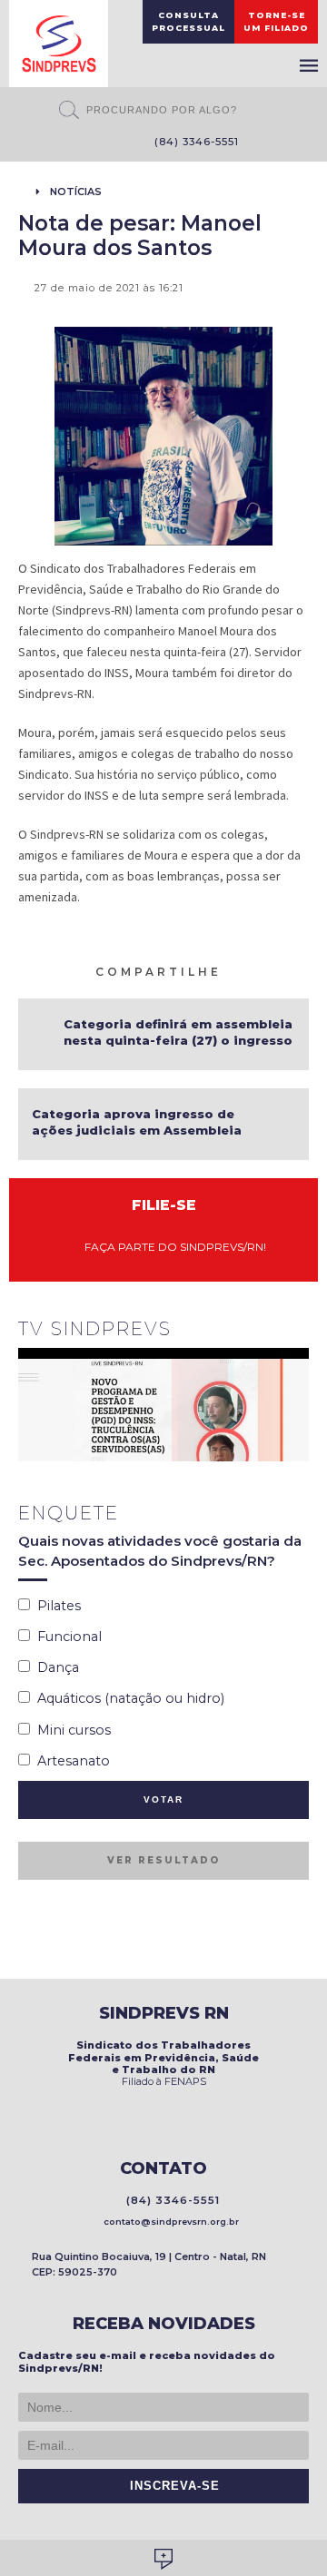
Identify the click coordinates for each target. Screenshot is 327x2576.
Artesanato (70, 1761)
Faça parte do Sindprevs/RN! (171, 1247)
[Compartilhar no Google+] (301, 970)
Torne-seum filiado (276, 21)
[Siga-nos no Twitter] (107, 143)
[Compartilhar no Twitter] (279, 970)
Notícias (76, 192)
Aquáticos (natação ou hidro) (127, 1698)
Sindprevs (59, 44)
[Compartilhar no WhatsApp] (235, 970)
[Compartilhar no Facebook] (257, 970)
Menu (309, 65)
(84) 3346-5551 (193, 142)
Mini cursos (70, 1730)
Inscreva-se (170, 2486)
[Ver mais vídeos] (299, 1331)
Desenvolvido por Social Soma (163, 2559)
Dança (54, 1667)
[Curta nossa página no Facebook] (80, 143)
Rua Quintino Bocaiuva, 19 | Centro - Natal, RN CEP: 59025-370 (149, 2264)
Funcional (66, 1637)
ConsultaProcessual (188, 21)
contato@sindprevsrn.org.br (168, 2222)
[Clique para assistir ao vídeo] (163, 1405)
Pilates (55, 1606)
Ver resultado (163, 1860)
